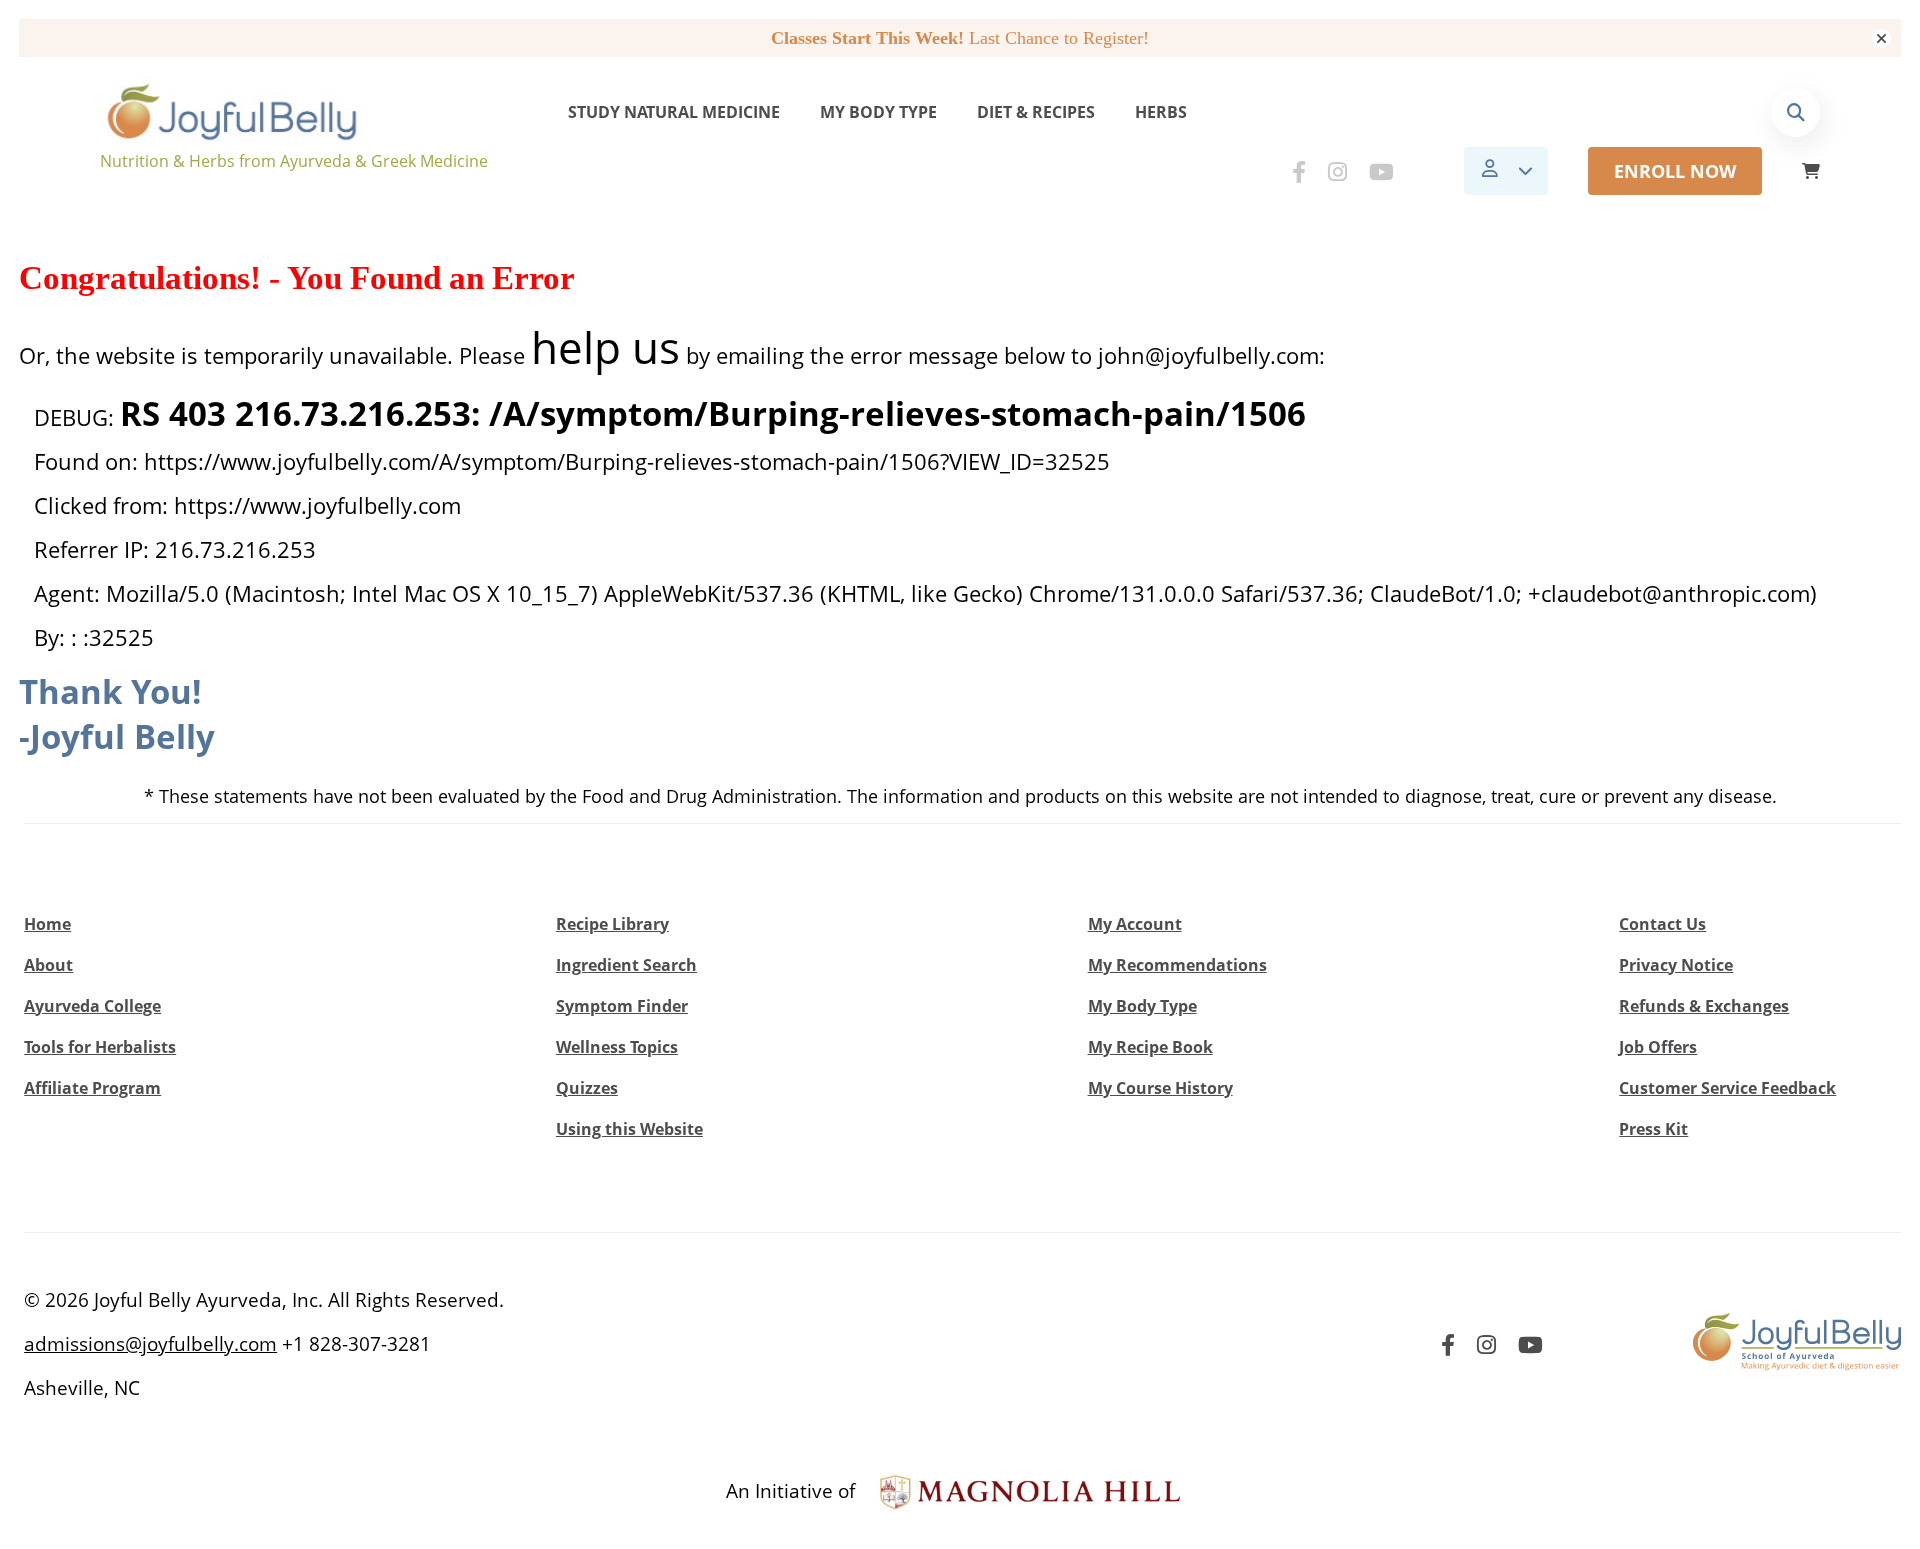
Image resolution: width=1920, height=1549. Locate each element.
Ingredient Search (626, 965)
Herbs (1161, 112)
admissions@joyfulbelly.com (150, 1344)
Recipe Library (612, 924)
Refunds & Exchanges (1704, 1006)
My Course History (1160, 1088)
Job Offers (1658, 1047)
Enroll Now (1675, 171)
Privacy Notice (1676, 965)
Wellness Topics (617, 1047)
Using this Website (629, 1129)
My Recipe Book (1150, 1047)
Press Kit (1653, 1129)
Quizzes (587, 1088)
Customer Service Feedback (1727, 1088)
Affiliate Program (92, 1088)
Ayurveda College (92, 1006)
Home (47, 924)
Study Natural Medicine (674, 112)
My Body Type (878, 112)
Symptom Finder (622, 1006)
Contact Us (1662, 924)
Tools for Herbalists (100, 1047)
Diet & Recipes (1036, 112)
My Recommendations (1177, 965)
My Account (1135, 924)
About (48, 965)
